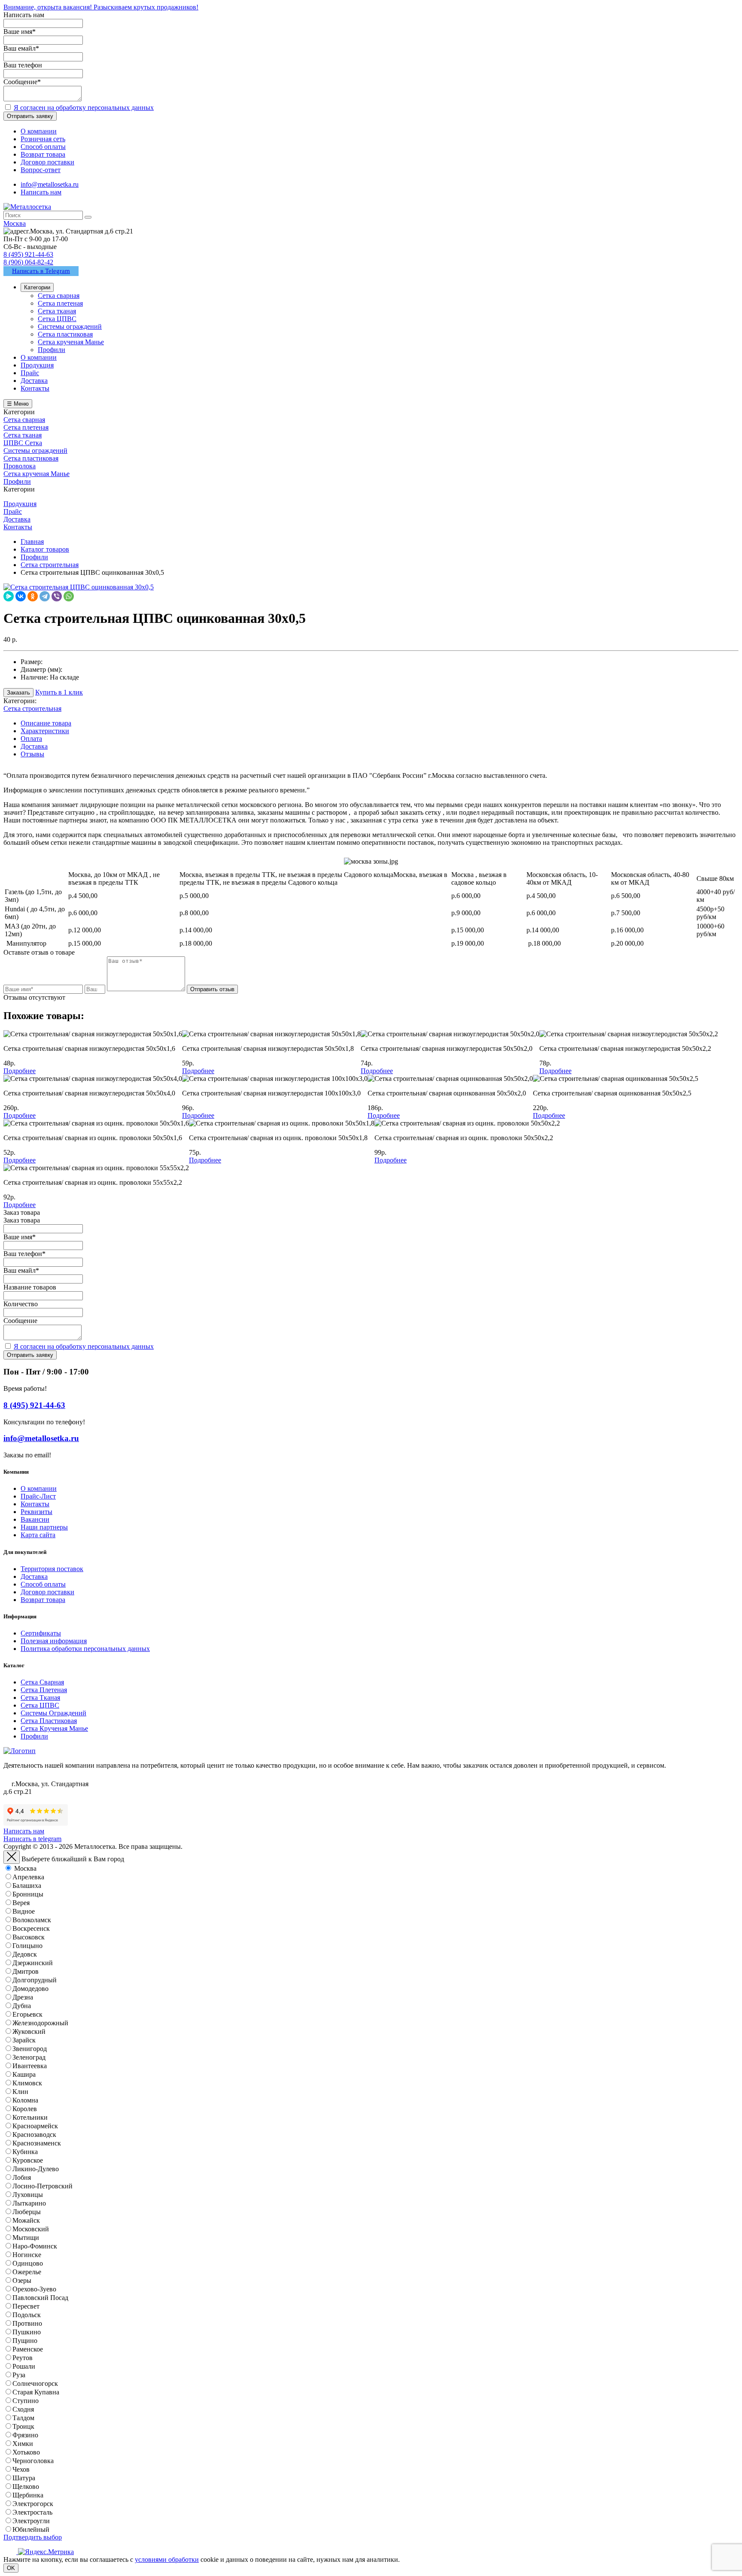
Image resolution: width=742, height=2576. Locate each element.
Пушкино (27, 2332)
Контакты (35, 1504)
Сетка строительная (32, 708)
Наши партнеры (44, 1527)
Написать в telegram (32, 1839)
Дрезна (23, 1997)
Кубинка (25, 2152)
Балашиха (27, 1886)
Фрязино (25, 2435)
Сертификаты (41, 1633)
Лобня (22, 2177)
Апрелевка (28, 1877)
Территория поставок (52, 1569)
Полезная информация (54, 1641)
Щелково (26, 2486)
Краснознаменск (37, 2143)
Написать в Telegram (41, 271)
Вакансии (35, 1519)
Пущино (25, 2341)
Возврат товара (43, 1600)
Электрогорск (33, 2504)
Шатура (24, 2478)
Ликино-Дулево (36, 2169)
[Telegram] (45, 596)
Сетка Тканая (40, 1698)
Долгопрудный (35, 1980)
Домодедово (30, 1989)
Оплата (31, 739)
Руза (19, 2375)
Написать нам (41, 192)
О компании (39, 1488)
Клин (20, 2092)
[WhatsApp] (69, 596)
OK (11, 2568)
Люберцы (27, 2212)
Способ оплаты (43, 1584)
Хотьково (26, 2452)
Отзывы (32, 754)
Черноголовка (33, 2461)
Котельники (30, 2117)
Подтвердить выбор (33, 2537)
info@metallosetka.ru (50, 184)
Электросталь (32, 2512)
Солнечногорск (35, 2383)
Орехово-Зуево (34, 2289)
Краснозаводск (34, 2135)
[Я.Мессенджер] (9, 596)
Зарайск (24, 2040)
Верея (21, 1903)
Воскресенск (31, 1928)
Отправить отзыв (212, 989)
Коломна (25, 2100)
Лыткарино (29, 2203)
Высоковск (29, 1937)
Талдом (23, 2418)
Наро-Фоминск (35, 2246)
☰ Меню (18, 404)
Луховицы (28, 2195)
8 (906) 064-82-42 (28, 262)
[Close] (12, 1857)
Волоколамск (32, 1920)
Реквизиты (36, 1512)
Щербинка (28, 2495)
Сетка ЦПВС (40, 1705)
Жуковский (29, 2031)
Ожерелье (27, 2272)
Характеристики (45, 731)
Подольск (27, 2315)
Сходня (23, 2409)
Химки (23, 2444)
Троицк (23, 2426)
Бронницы (28, 1894)
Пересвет (26, 2306)
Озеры (22, 2280)
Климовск (27, 2083)
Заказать (18, 693)
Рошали (24, 2366)
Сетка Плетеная (44, 1690)
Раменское (28, 2349)
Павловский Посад (40, 2298)
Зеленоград (29, 2057)
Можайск (26, 2220)
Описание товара (46, 723)
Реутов (23, 2358)
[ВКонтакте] (21, 596)
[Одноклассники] (33, 596)
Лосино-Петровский (43, 2186)
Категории (37, 287)
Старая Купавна (36, 2392)
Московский (31, 2229)
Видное (24, 1911)
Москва (25, 1868)
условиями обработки (167, 2559)
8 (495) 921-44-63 (28, 254)
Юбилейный (31, 2529)
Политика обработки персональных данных (85, 1649)
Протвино (27, 2323)
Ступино (26, 2401)
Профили (34, 1736)
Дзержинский (33, 1963)
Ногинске (27, 2255)
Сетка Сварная (42, 1682)
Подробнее (20, 1071)
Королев (25, 2109)
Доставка (34, 746)
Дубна (22, 2006)
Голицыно (27, 1946)
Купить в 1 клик (59, 692)
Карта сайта (38, 1535)
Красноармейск (35, 2126)
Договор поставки (47, 1592)
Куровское (28, 2160)
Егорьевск (27, 2014)
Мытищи (26, 2238)
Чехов (21, 2469)
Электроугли (31, 2521)
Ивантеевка (30, 2066)
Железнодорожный (40, 2023)
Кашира (24, 2074)
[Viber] (57, 596)
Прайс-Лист (38, 1496)
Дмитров (26, 1971)
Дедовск (25, 1954)
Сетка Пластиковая (49, 1721)
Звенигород (30, 2049)
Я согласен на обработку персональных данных (84, 108)
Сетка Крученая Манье (54, 1728)
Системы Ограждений (53, 1713)
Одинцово (28, 2263)
